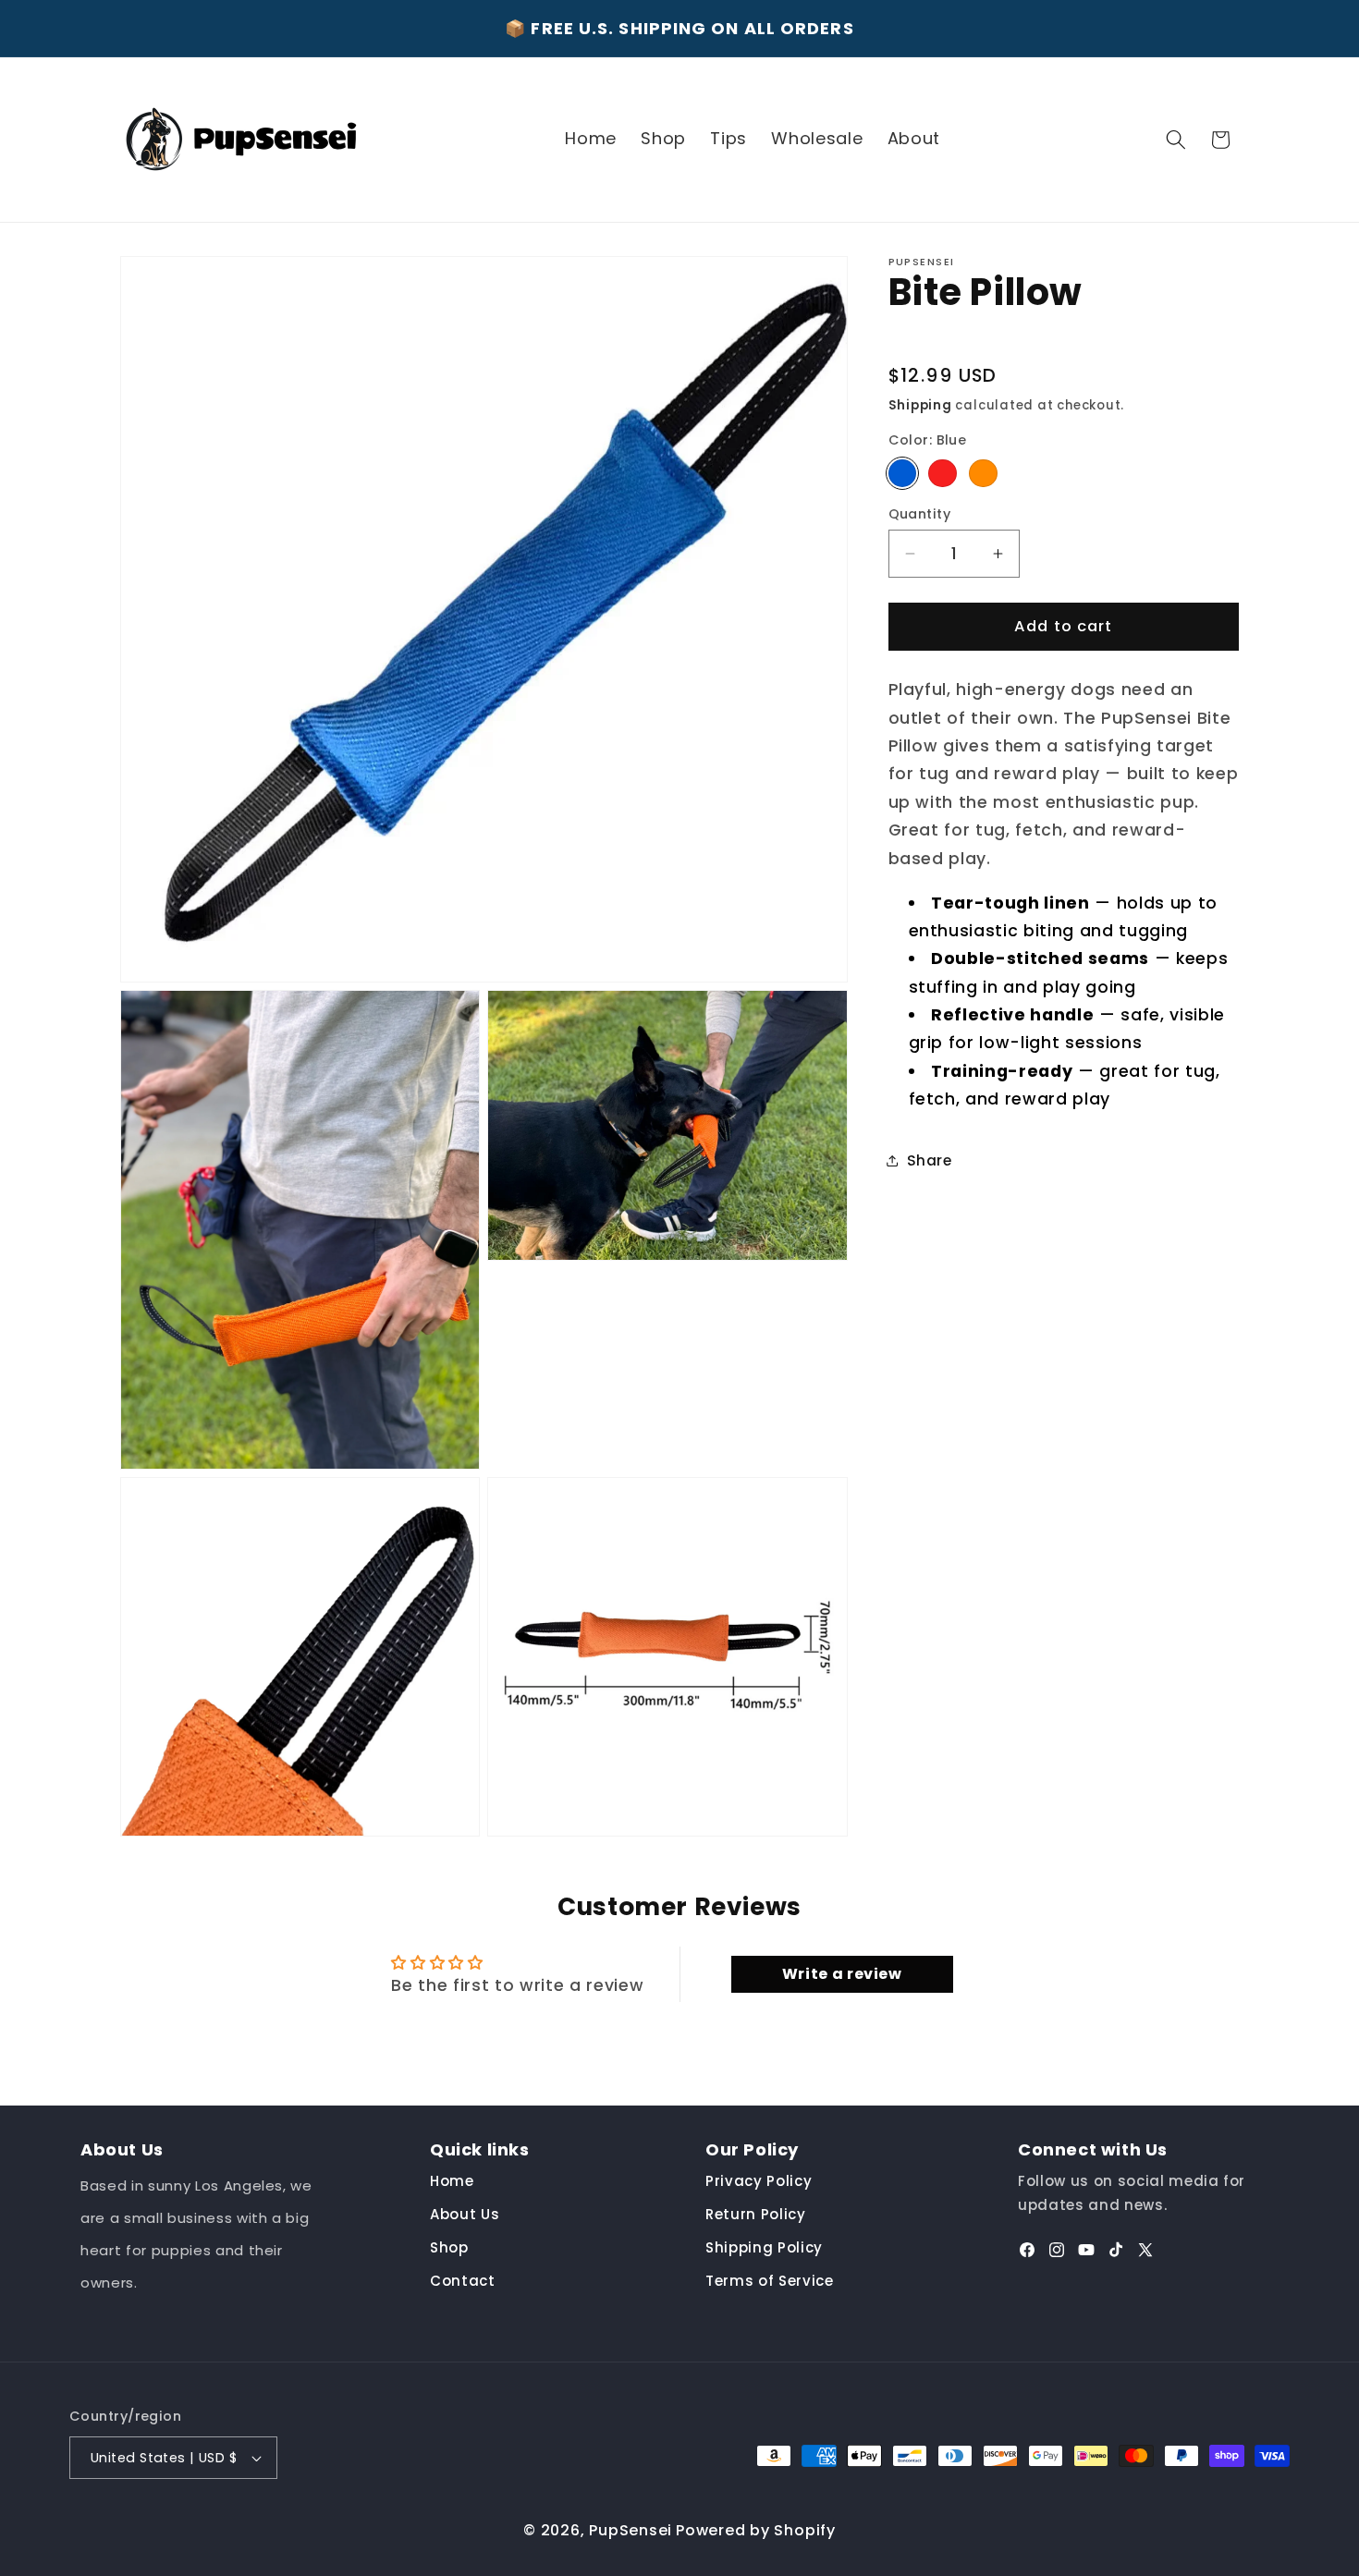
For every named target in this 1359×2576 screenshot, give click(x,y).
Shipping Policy (764, 2248)
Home (452, 2182)
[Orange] (983, 473)
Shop (449, 2248)
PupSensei (631, 2530)
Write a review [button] (842, 1974)
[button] (1176, 140)
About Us (465, 2215)
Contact (463, 2282)
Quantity (920, 514)
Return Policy (756, 2215)
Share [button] (930, 1160)
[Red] (943, 473)
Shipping (920, 404)
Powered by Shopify (756, 2530)
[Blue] (903, 473)
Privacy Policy (759, 2182)
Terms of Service (770, 2282)
